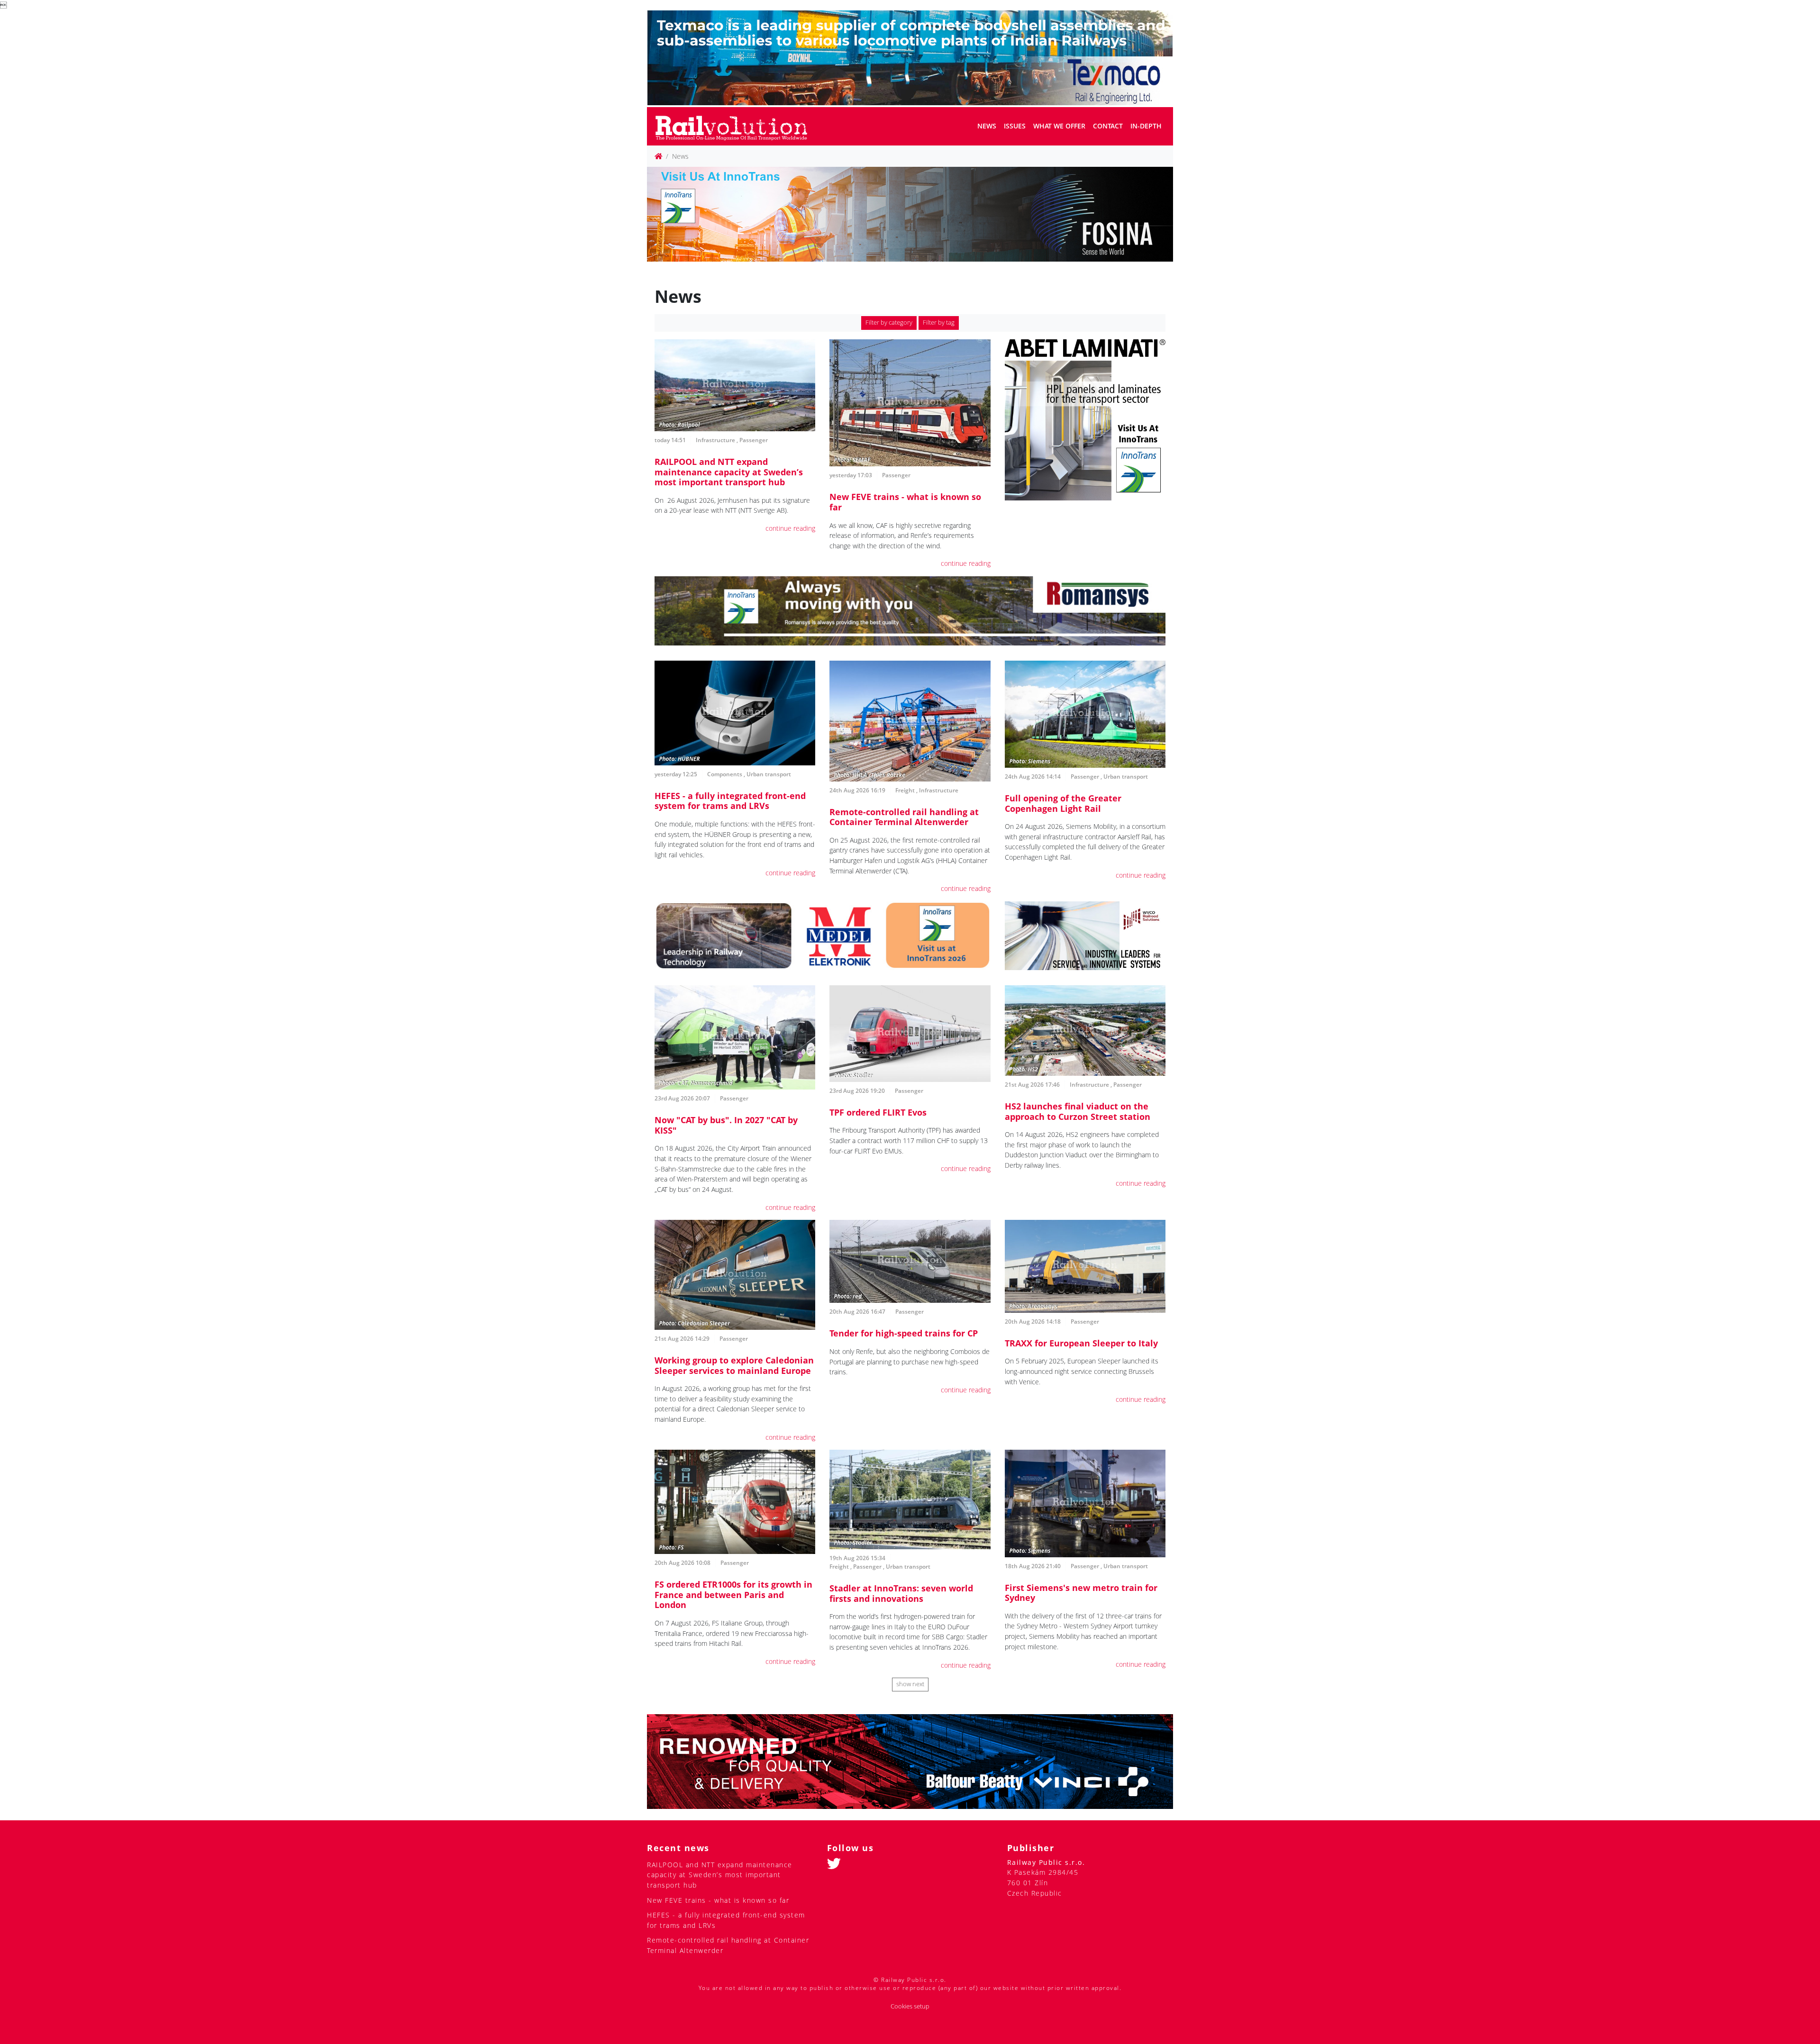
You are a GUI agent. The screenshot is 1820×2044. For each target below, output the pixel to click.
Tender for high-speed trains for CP (904, 1333)
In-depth (1146, 126)
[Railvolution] (736, 126)
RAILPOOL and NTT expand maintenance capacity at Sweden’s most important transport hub (729, 472)
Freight (905, 790)
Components (725, 774)
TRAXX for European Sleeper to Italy (1081, 1343)
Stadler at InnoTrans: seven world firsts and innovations (901, 1593)
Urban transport (769, 774)
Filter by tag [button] (939, 322)
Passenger (754, 440)
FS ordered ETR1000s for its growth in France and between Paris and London (733, 1594)
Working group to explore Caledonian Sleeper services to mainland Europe (734, 1365)
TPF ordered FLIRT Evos (878, 1112)
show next (910, 1684)
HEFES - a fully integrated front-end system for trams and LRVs (730, 801)
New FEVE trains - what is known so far (905, 502)
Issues (1015, 126)
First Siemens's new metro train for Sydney (1081, 1593)
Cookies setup (910, 2006)
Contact (1108, 126)
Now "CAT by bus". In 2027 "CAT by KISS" (726, 1125)
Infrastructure (715, 440)
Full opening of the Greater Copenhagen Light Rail (1063, 803)
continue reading (790, 528)
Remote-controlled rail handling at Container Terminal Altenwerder (904, 817)
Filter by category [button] (889, 322)
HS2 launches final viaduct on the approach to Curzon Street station (1078, 1111)
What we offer (1059, 126)
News (987, 126)
